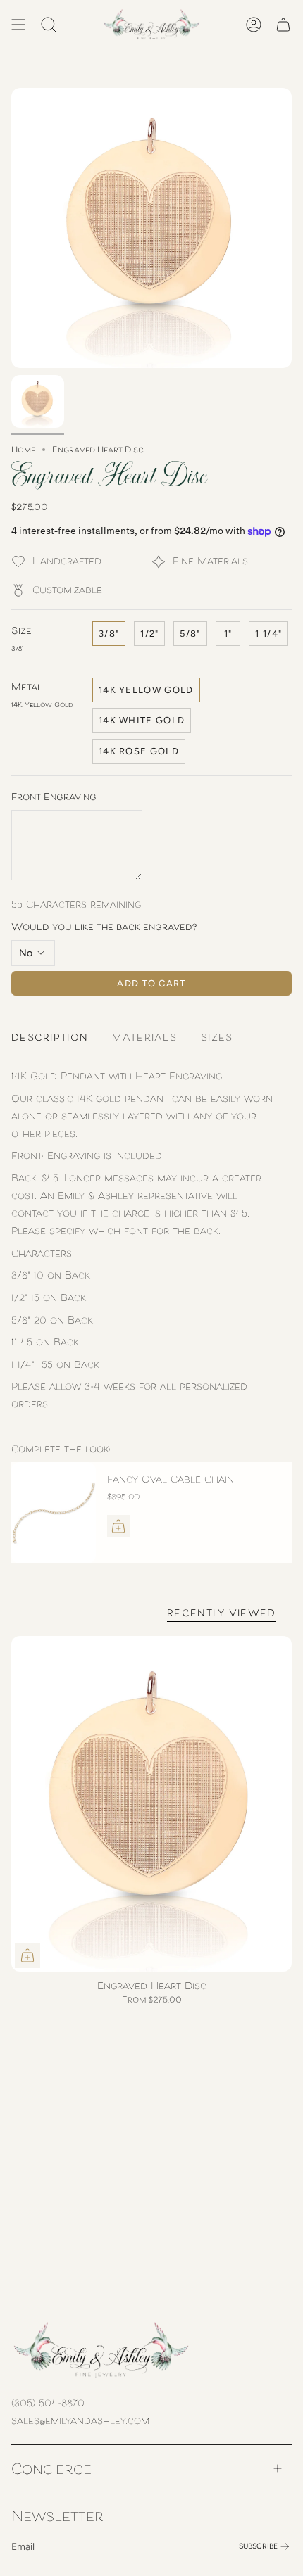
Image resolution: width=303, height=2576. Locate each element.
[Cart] (283, 25)
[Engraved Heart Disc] (151, 1804)
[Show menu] (18, 25)
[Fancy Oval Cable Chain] (54, 1513)
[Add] (118, 1526)
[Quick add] (27, 1955)
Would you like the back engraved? (104, 926)
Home (23, 449)
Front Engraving (54, 796)
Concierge (51, 2468)
